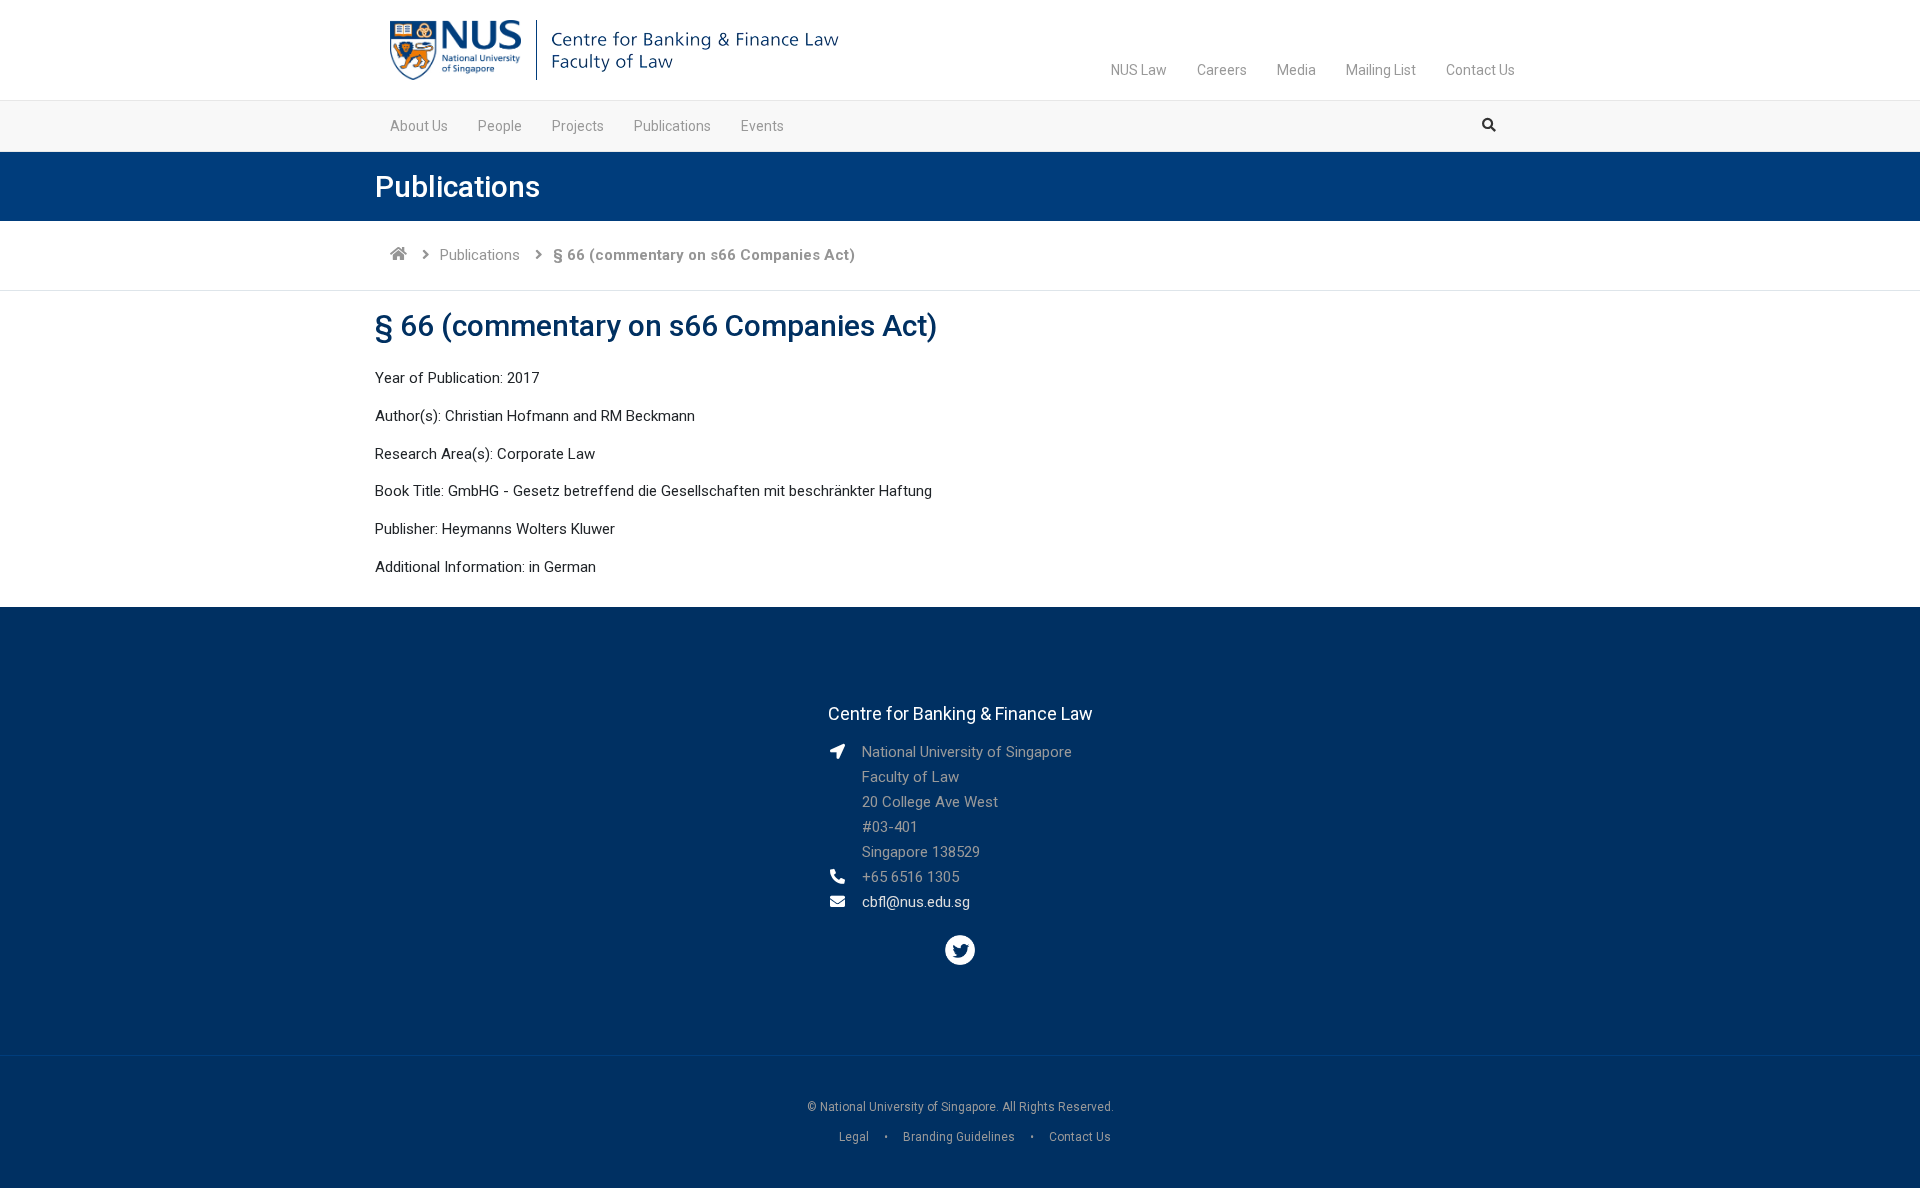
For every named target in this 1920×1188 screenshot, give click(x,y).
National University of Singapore (908, 1107)
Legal (854, 1137)
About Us (419, 126)
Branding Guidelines (959, 1137)
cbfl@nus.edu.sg (916, 902)
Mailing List (1381, 70)
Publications (672, 126)
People (500, 126)
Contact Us (1480, 70)
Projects (578, 126)
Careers (1222, 70)
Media (1296, 70)
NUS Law (1139, 70)
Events (762, 126)
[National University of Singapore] (455, 49)
